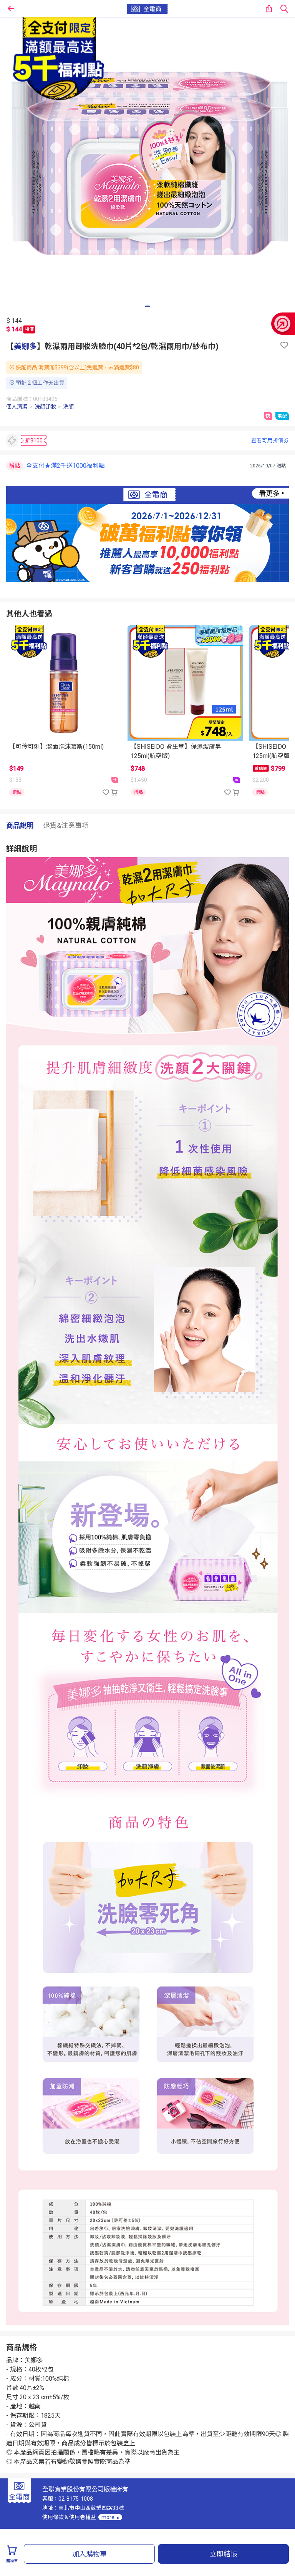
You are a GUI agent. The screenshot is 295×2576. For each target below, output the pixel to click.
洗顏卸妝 (45, 407)
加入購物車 (89, 2554)
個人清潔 (17, 407)
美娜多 (25, 346)
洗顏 (68, 407)
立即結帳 (224, 2554)
